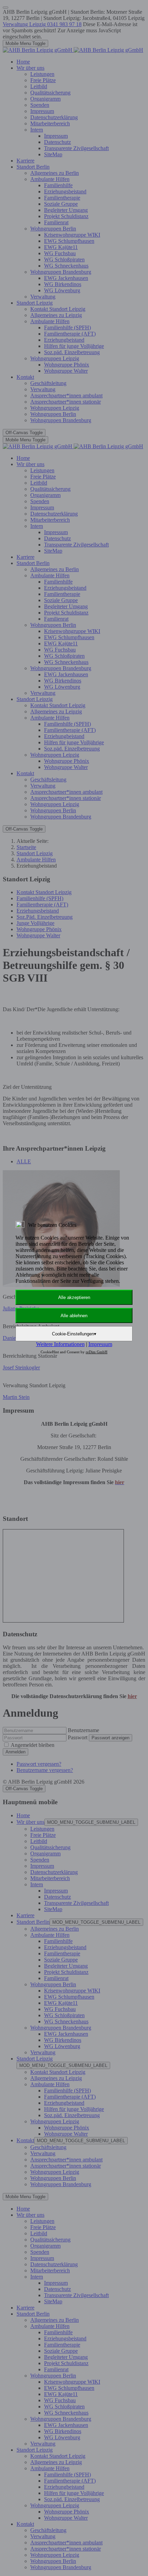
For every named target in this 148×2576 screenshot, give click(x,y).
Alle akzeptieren (74, 1297)
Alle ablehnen (74, 1316)
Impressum (100, 1344)
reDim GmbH (97, 1352)
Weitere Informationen (60, 1344)
